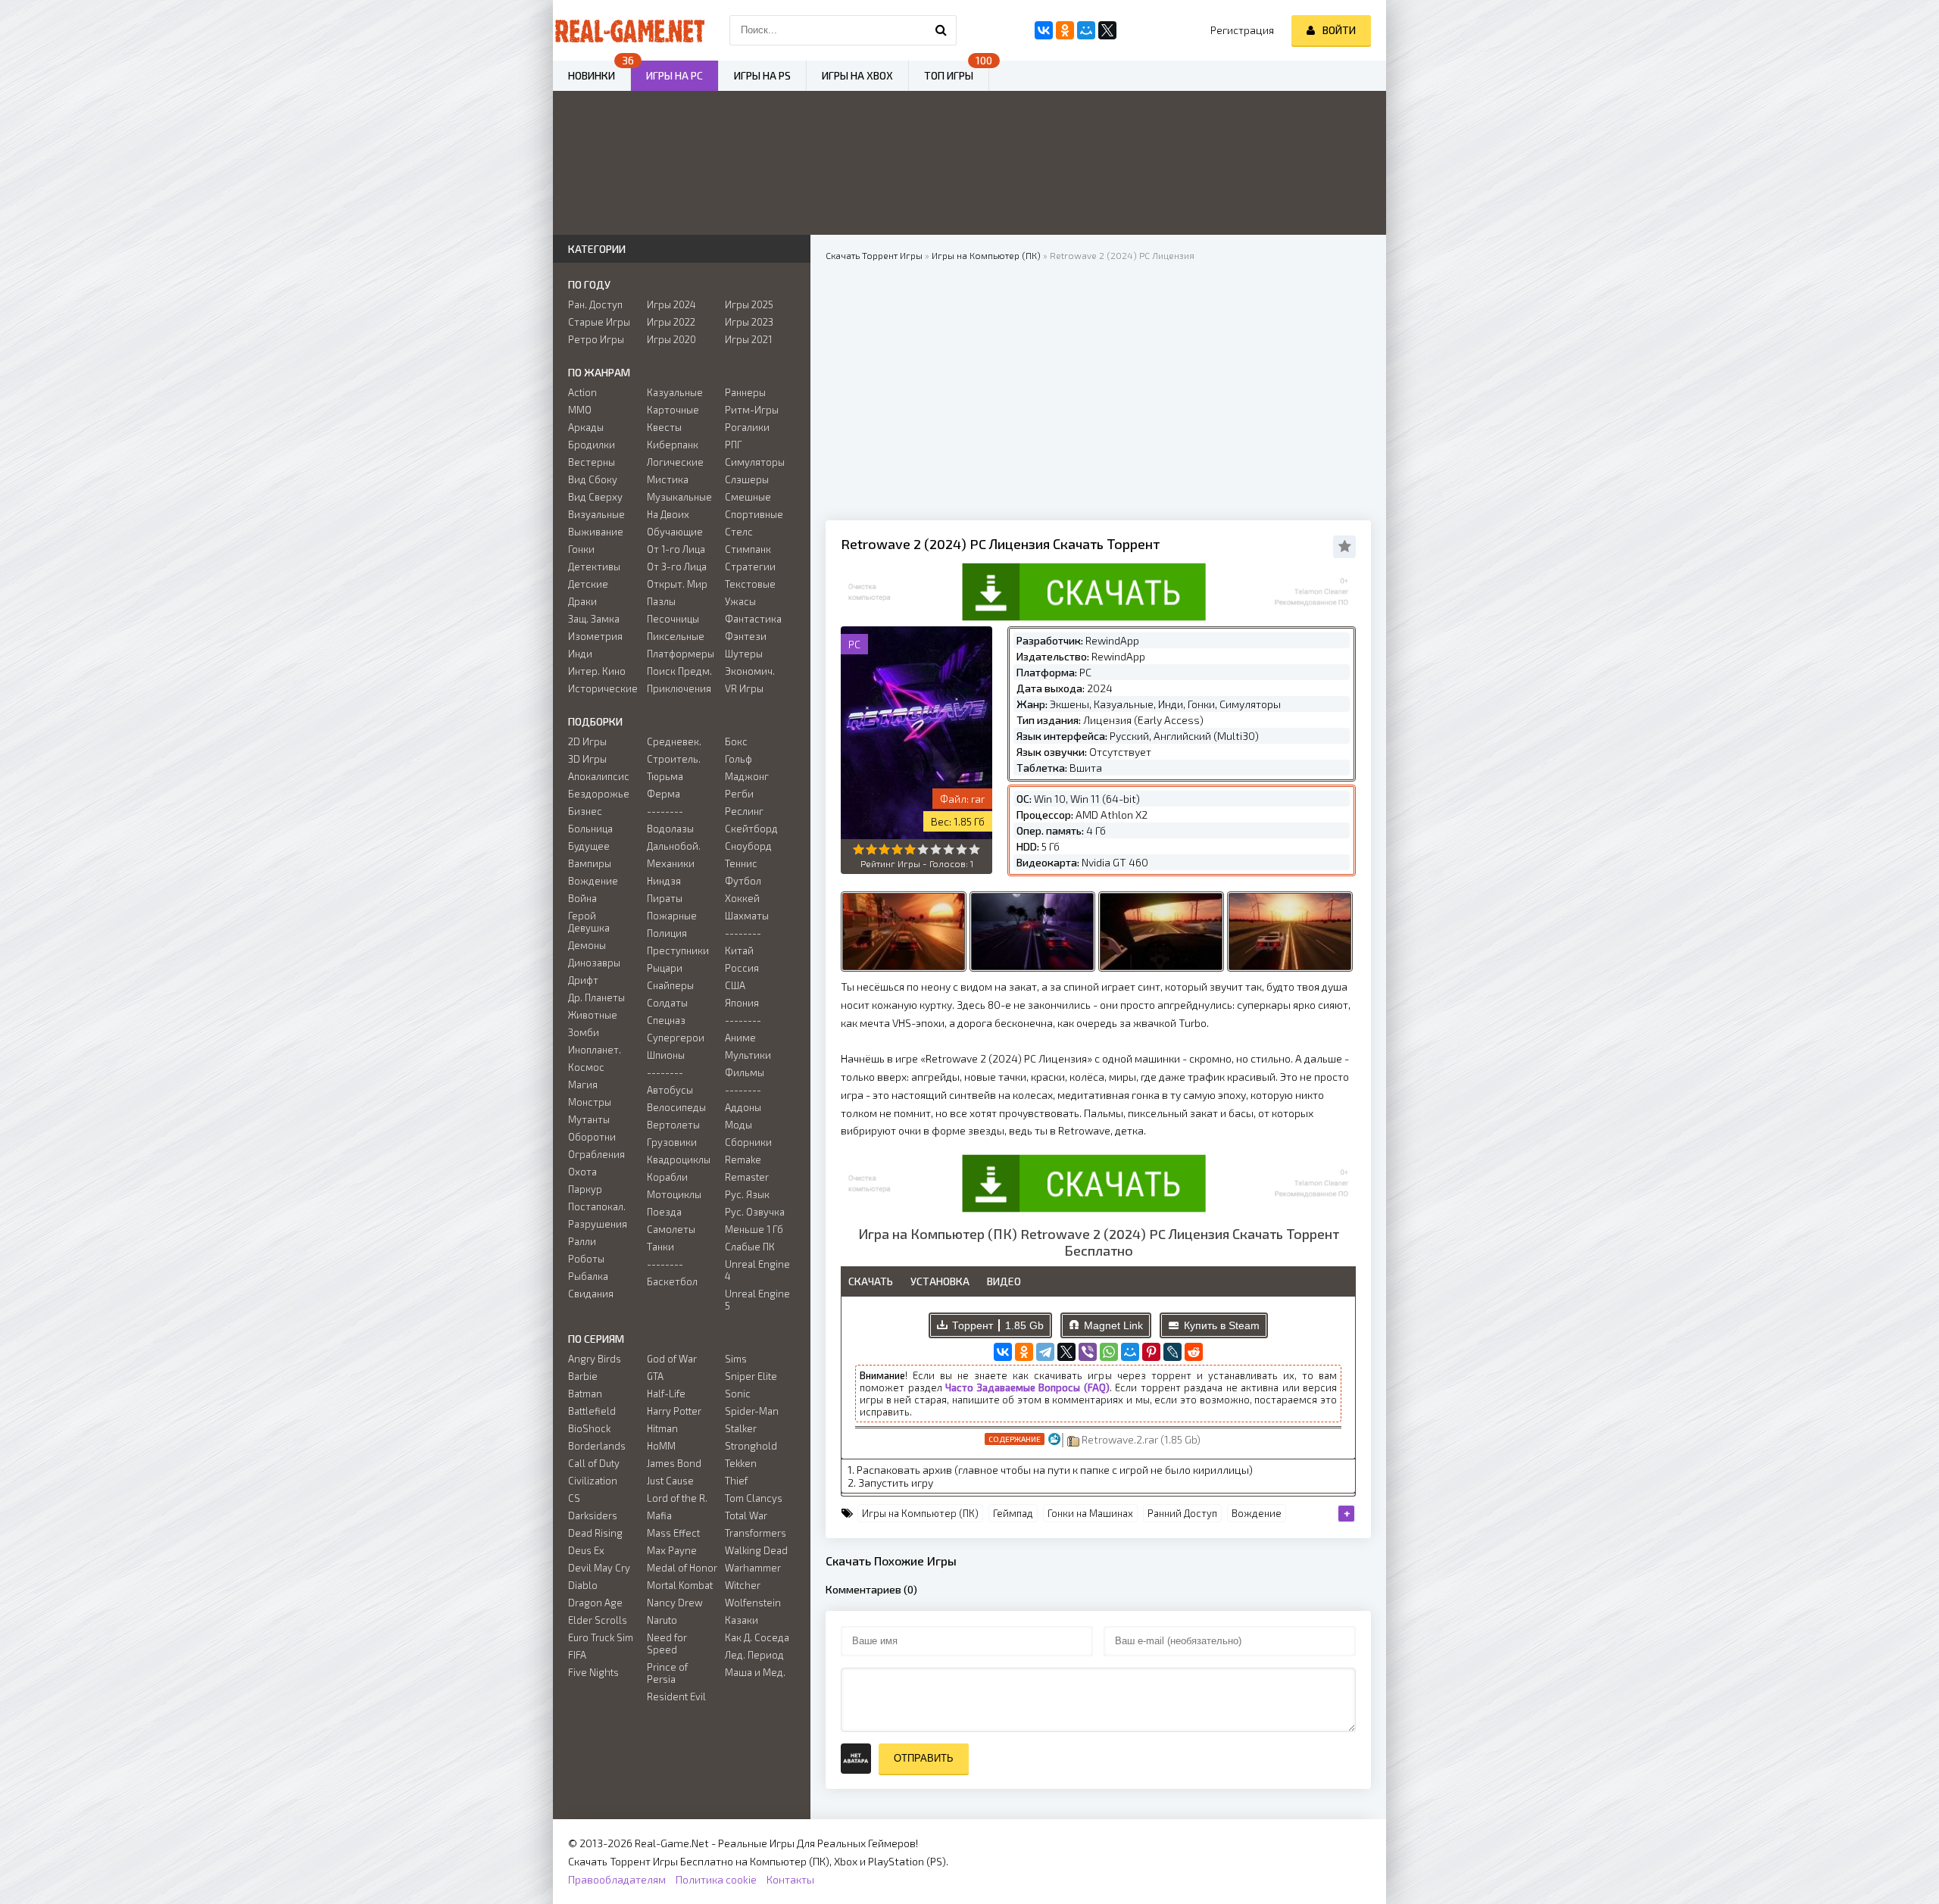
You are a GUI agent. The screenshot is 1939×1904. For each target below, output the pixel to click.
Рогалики (747, 427)
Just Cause (670, 1481)
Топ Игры (949, 75)
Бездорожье (599, 794)
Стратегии (750, 567)
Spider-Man (752, 1411)
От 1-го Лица (676, 549)
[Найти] (941, 30)
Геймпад (1013, 1513)
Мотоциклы (674, 1194)
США (735, 985)
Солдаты (667, 1003)
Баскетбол (672, 1281)
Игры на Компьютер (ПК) (920, 1513)
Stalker (741, 1428)
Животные (593, 1015)
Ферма (664, 794)
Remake (743, 1160)
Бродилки (592, 445)
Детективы (594, 567)
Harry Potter (674, 1411)
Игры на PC (674, 75)
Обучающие (675, 532)
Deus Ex (586, 1550)
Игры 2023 (749, 322)
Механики (671, 863)
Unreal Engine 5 (757, 1300)
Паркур (585, 1189)
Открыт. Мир (677, 584)
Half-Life (666, 1394)
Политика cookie (716, 1879)
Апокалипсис (599, 776)
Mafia (659, 1515)
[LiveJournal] (1172, 1352)
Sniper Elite (751, 1376)
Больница (590, 829)
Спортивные (754, 514)
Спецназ (666, 1020)
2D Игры (587, 741)
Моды (738, 1125)
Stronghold (751, 1446)
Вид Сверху (595, 497)
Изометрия (595, 636)
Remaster (747, 1177)
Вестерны (592, 462)
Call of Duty (594, 1463)
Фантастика (753, 619)
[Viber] (1088, 1352)
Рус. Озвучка (755, 1212)
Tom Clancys (754, 1498)
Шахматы (747, 916)
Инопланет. (595, 1050)
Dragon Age (595, 1603)
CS (574, 1498)
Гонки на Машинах (1090, 1513)
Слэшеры (747, 479)
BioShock (589, 1428)
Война (582, 898)
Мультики (748, 1055)
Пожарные (672, 916)
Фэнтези (746, 636)
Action (582, 392)
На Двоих (668, 514)
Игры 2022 (671, 322)
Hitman (662, 1428)
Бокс (736, 741)
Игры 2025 (749, 304)
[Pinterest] (1151, 1352)
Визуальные (596, 514)
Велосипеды (676, 1107)
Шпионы (666, 1055)
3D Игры (587, 759)
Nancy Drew (675, 1603)
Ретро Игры (596, 339)
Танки (660, 1247)
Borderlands (597, 1446)
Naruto (662, 1620)
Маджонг (747, 776)
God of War (672, 1359)
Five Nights (593, 1672)
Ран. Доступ (595, 304)
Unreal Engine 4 (757, 1270)
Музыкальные (679, 497)
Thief (736, 1481)
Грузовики (672, 1142)
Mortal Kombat (680, 1585)
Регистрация (1242, 30)
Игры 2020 (671, 339)
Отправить (924, 1758)
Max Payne (672, 1550)
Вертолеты (673, 1125)
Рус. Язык (747, 1194)
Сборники (748, 1142)
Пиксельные (676, 636)
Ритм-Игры (752, 410)
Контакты (790, 1879)
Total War (746, 1515)
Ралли (582, 1241)
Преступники (678, 950)
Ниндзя (664, 881)
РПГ (734, 445)
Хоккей (742, 898)
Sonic (738, 1394)
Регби (739, 794)
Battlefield (592, 1411)
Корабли (667, 1177)
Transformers (756, 1533)
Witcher (743, 1585)
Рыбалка (588, 1276)
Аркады (586, 427)
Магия (583, 1085)
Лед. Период (754, 1655)
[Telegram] (1045, 1352)
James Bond (674, 1463)
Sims (736, 1359)
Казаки (742, 1620)
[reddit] (1194, 1352)
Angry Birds (595, 1359)
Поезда (664, 1212)
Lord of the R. (677, 1498)
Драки (582, 601)
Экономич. (750, 671)
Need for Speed (667, 1643)
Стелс (739, 532)
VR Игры (744, 688)
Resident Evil (676, 1696)
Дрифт (583, 980)
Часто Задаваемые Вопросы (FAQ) (1027, 1387)
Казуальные (675, 392)
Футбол (743, 881)
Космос (586, 1067)
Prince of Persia (667, 1673)
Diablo (583, 1585)
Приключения (679, 688)
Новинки (592, 75)
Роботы (586, 1259)
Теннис (741, 863)
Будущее (589, 846)
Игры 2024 (671, 304)
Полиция (667, 933)
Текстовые (750, 584)
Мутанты (589, 1119)
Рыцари (665, 968)
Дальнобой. (674, 846)
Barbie (583, 1376)
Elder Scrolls (598, 1620)
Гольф (738, 759)
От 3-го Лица (677, 567)
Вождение (1257, 1513)
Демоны (587, 945)
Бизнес (585, 811)
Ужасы (740, 601)
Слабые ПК (750, 1247)
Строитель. (674, 759)
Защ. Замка (594, 619)
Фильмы (745, 1072)
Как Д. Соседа (757, 1637)
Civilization (593, 1481)
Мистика (668, 479)
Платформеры (681, 654)
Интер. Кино (597, 671)
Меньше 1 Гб (754, 1229)
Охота (582, 1172)
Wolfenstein (753, 1603)
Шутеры (744, 654)
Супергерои (676, 1038)
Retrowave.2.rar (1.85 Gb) (1140, 1439)
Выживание (596, 532)
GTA (655, 1376)
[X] (1066, 1352)
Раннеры (745, 392)
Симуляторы (755, 462)
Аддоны (743, 1107)
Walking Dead (756, 1550)
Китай (739, 950)
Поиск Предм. (679, 671)
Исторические (603, 688)
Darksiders (593, 1515)
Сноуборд (748, 846)
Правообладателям (617, 1879)
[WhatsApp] (1109, 1352)
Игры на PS (762, 75)
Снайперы (670, 985)
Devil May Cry (599, 1568)
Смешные (748, 497)
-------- (665, 811)
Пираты (665, 898)
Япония (742, 1003)
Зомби (584, 1032)
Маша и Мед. (755, 1672)
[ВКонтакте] (1003, 1352)
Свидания (591, 1294)
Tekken (741, 1463)
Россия (742, 968)
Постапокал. (597, 1206)
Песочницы (673, 619)
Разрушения (598, 1224)
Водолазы (670, 829)
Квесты (664, 427)
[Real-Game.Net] (629, 30)
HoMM (661, 1446)
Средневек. (674, 741)
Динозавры (594, 963)
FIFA (577, 1655)
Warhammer (753, 1568)
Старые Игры (599, 322)
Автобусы (670, 1090)
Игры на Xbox (857, 75)
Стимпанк (748, 549)
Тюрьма (665, 776)
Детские (588, 584)
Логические (675, 462)
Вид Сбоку (593, 479)
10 (974, 849)
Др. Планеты (596, 997)
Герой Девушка (589, 922)
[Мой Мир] (1130, 1352)
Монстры (590, 1102)
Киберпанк (673, 445)
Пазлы (661, 601)
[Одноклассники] (1024, 1352)
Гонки (581, 549)
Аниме (740, 1038)
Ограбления (596, 1154)
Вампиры (590, 863)
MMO (580, 410)
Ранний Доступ (1182, 1513)
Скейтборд (751, 829)
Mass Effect (673, 1533)
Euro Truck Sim (601, 1637)
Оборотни (592, 1137)
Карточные (673, 410)
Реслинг (744, 811)
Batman (585, 1394)
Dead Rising (595, 1533)
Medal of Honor (682, 1568)
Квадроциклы (679, 1160)
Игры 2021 (748, 339)
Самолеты (671, 1229)
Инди (580, 654)
